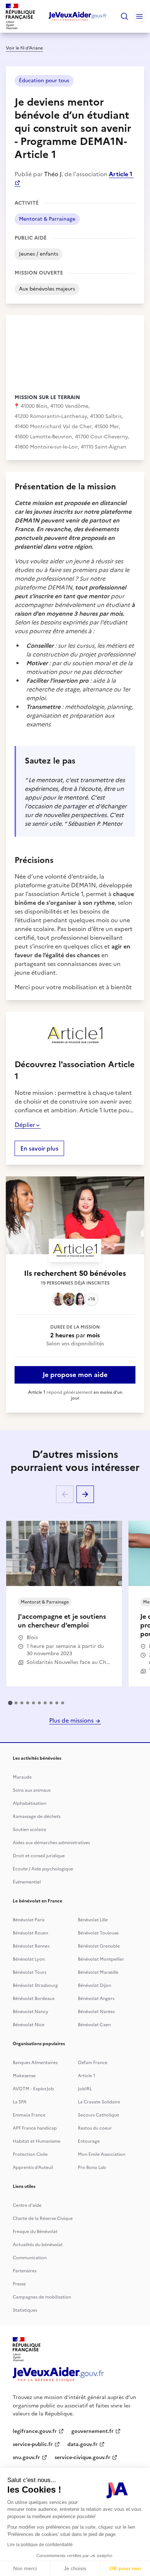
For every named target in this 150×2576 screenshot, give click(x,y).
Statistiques (25, 2310)
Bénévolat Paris (29, 1920)
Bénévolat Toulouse (98, 1933)
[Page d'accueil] (78, 16)
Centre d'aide (27, 2205)
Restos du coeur (95, 2128)
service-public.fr (33, 2444)
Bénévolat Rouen (30, 1933)
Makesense (24, 2076)
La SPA (20, 2102)
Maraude (22, 1777)
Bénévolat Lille (93, 1920)
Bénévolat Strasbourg (35, 1985)
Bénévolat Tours (29, 1972)
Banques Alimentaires (35, 2063)
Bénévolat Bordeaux (34, 1999)
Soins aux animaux (32, 1790)
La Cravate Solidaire (99, 2102)
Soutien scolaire (29, 1830)
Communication (30, 2258)
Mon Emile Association (102, 2154)
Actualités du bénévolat (38, 2245)
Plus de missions (72, 1720)
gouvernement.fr (92, 2431)
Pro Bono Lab (92, 2167)
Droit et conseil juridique (39, 1856)
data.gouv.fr (82, 2444)
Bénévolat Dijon (94, 1985)
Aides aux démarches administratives (51, 1843)
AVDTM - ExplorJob (33, 2089)
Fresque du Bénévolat (35, 2232)
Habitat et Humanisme (37, 2141)
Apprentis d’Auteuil (33, 2167)
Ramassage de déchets (37, 1816)
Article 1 (87, 2076)
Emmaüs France (29, 2115)
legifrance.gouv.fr (35, 2431)
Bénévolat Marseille (98, 1972)
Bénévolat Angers (96, 1999)
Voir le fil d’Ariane (24, 48)
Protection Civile (30, 2154)
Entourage (89, 2141)
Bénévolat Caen (94, 2025)
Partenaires (25, 2271)
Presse (19, 2284)
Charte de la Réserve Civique (43, 2218)
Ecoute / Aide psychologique (43, 1869)
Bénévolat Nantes (96, 2012)
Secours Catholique (98, 2115)
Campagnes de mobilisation (42, 2297)
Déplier (25, 1125)
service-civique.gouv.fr (82, 2457)
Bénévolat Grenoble (99, 1946)
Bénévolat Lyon (29, 1959)
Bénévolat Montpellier (101, 1959)
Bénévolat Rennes (31, 1946)
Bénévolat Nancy (31, 2012)
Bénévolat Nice (29, 2025)
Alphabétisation (29, 1803)
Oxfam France (93, 2063)
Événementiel (27, 1882)
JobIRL (85, 2089)
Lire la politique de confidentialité (40, 2545)
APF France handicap (35, 2128)
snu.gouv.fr (26, 2457)
